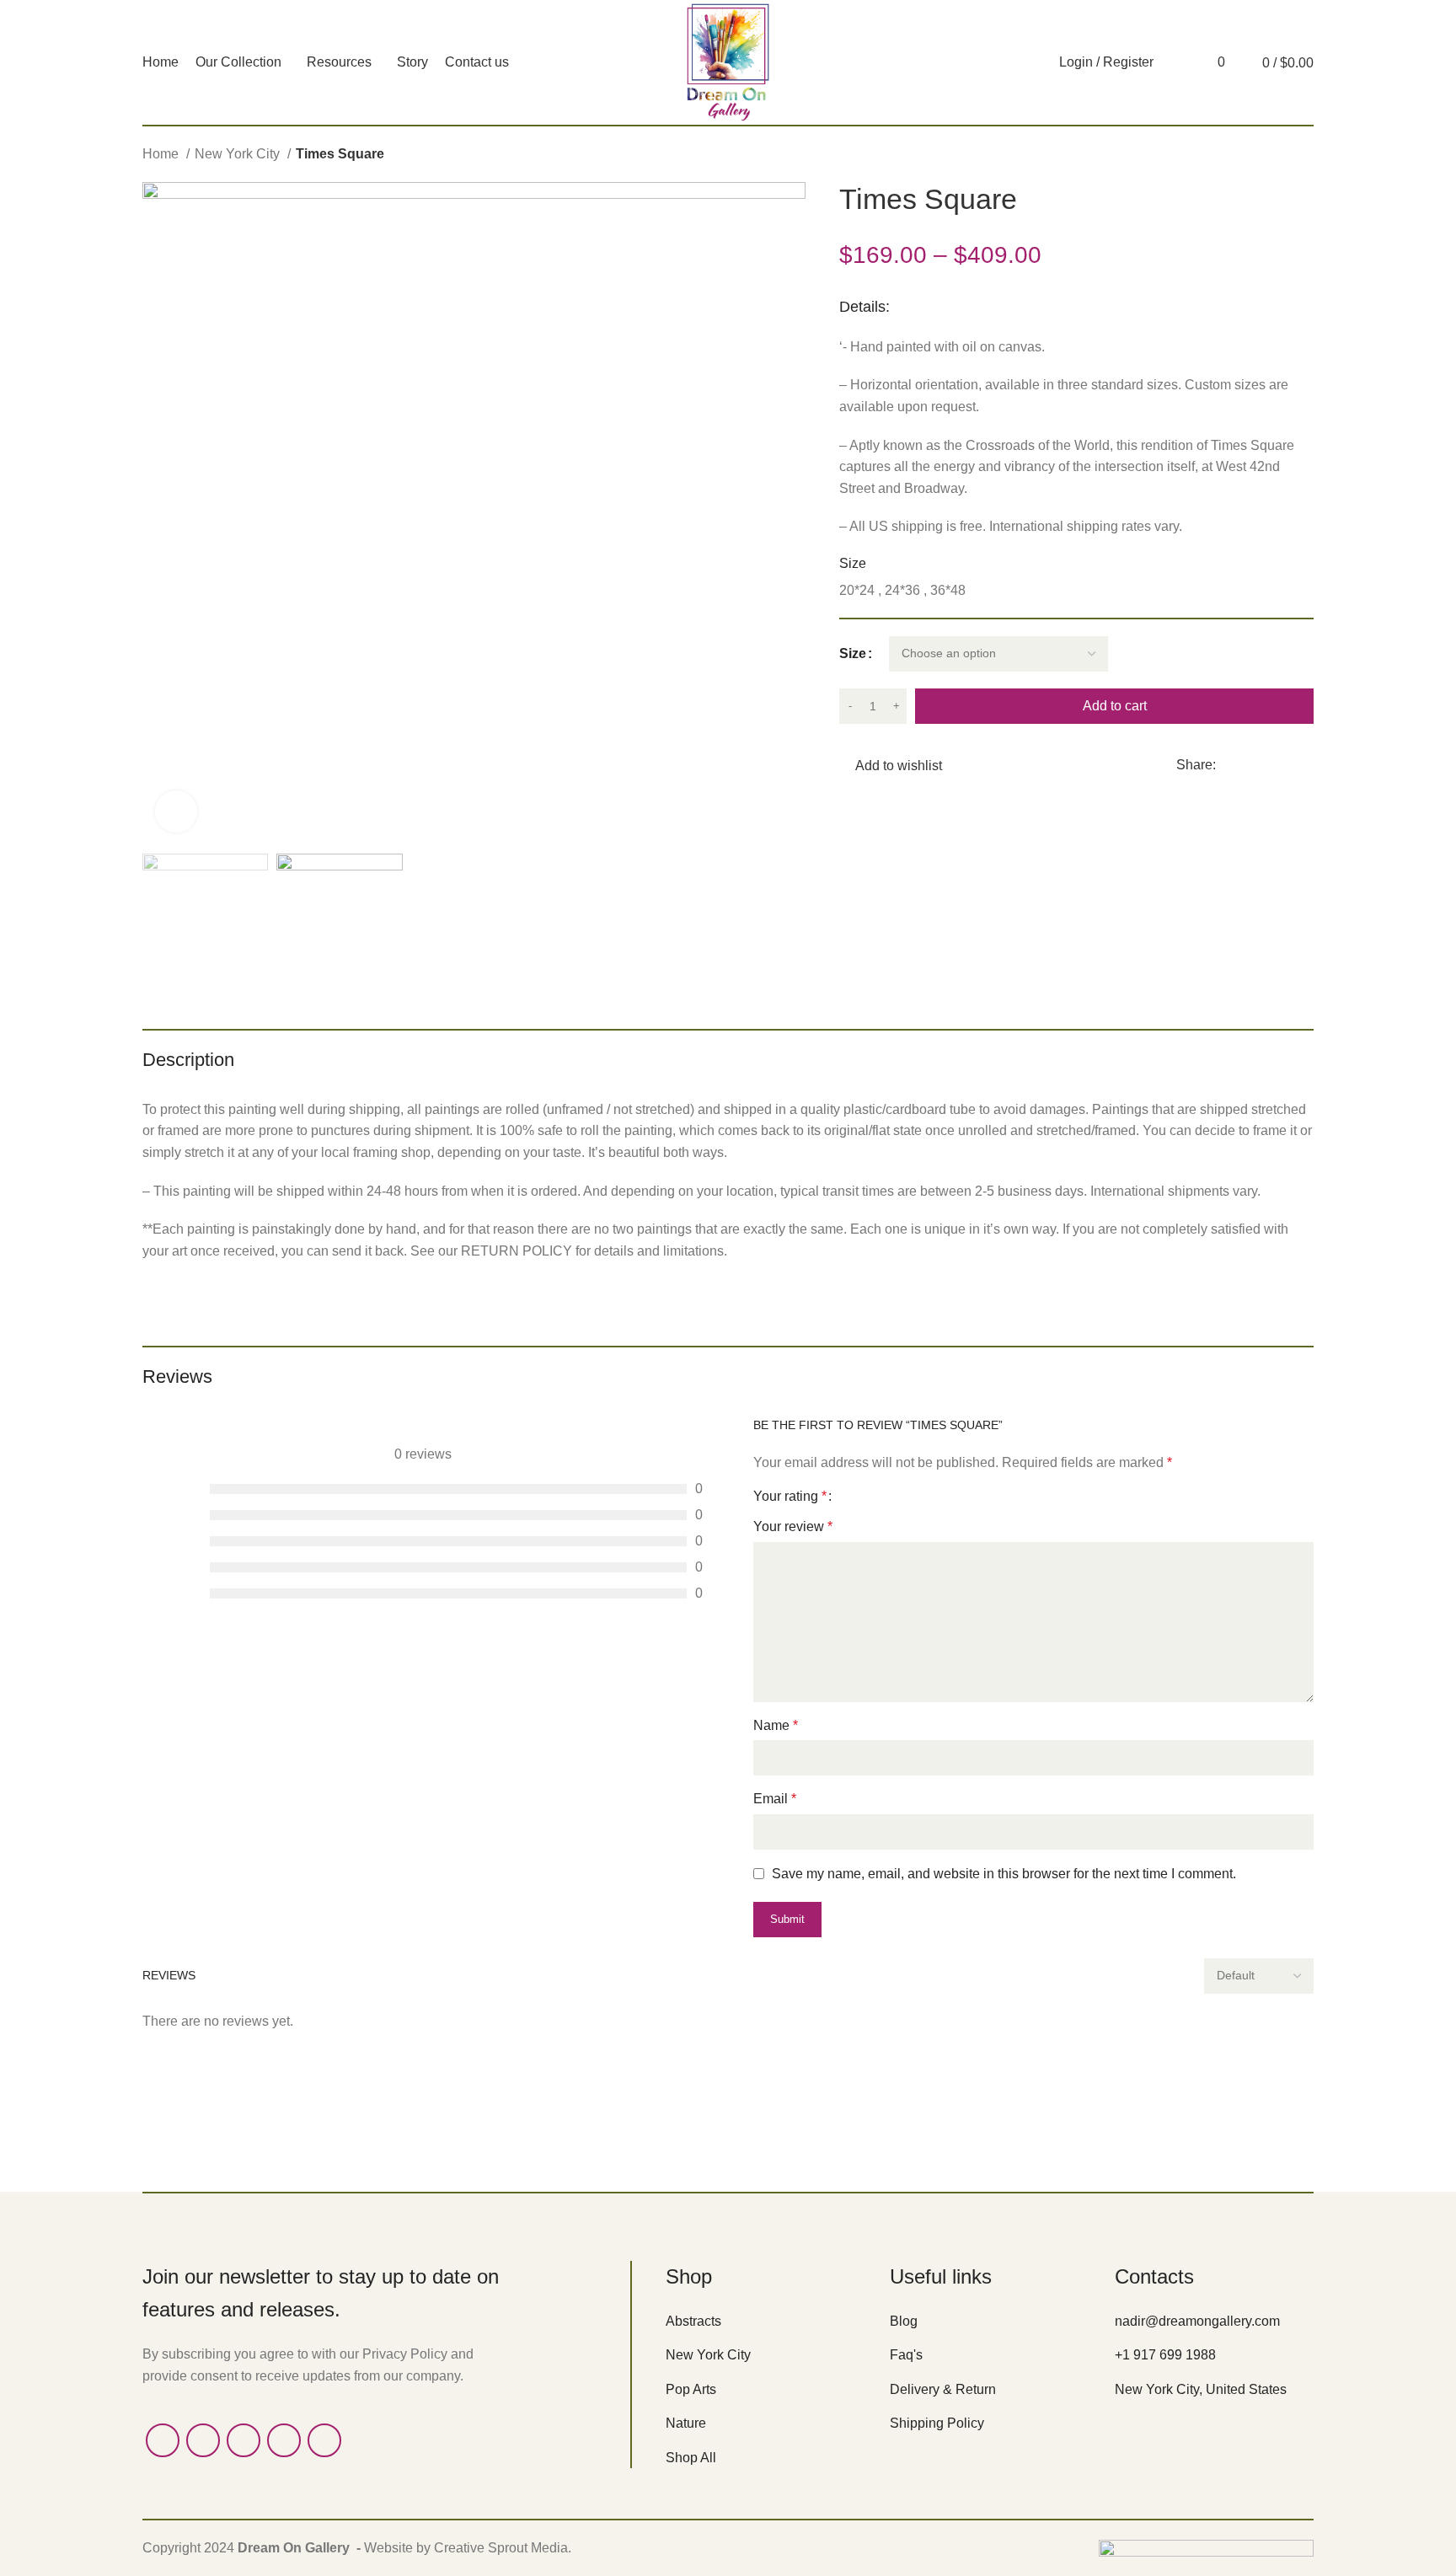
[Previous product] (1271, 156)
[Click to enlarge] (176, 811)
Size (853, 653)
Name (776, 1725)
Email (775, 1799)
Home (162, 154)
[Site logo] (728, 61)
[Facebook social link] (1230, 765)
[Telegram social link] (1307, 765)
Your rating (790, 1497)
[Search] (1175, 62)
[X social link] (1249, 765)
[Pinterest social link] (1269, 765)
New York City (239, 154)
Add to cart (1115, 706)
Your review (793, 1526)
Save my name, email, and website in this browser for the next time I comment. (1004, 1874)
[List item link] (765, 2322)
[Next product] (1305, 156)
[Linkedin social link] (1288, 765)
